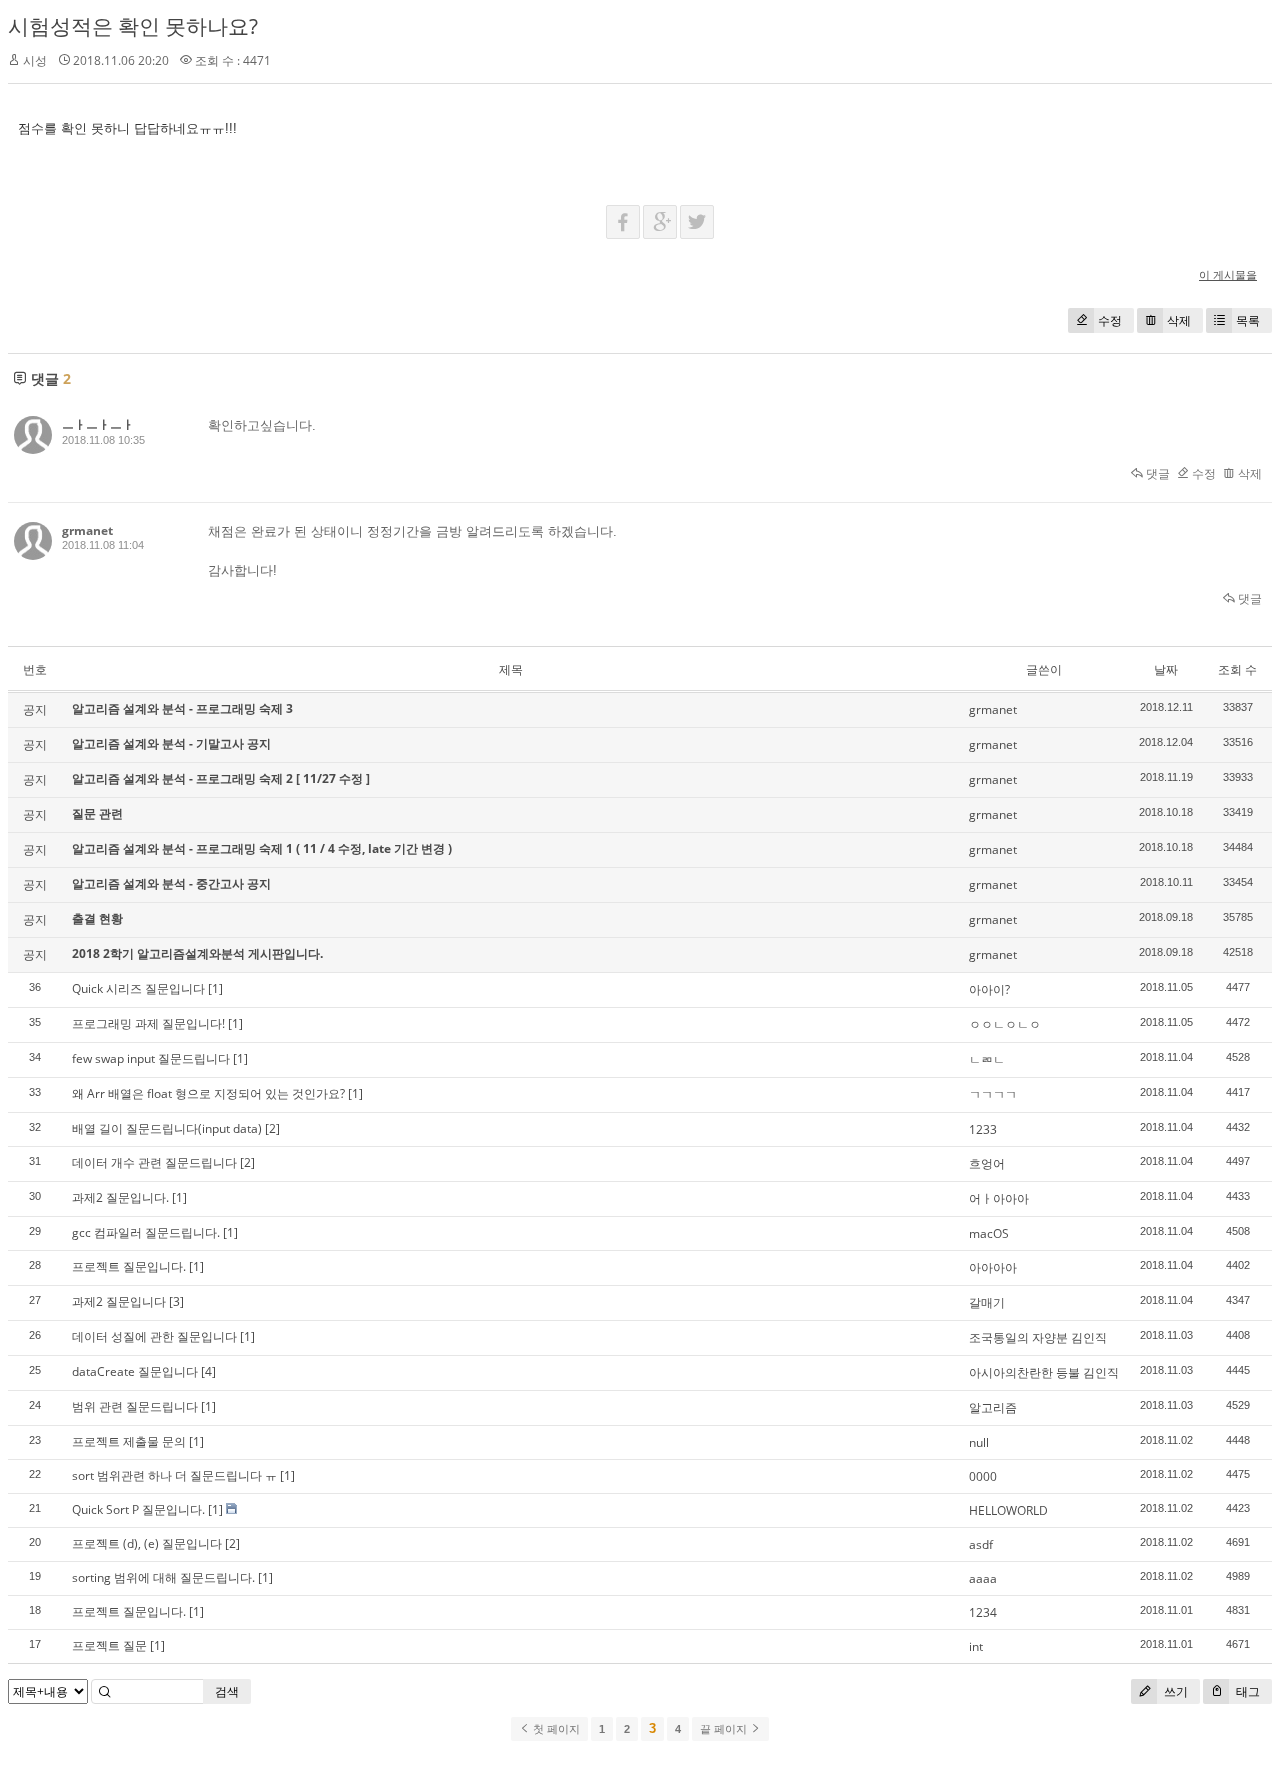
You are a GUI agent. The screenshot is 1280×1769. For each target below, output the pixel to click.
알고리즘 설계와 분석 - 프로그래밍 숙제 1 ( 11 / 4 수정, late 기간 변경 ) (262, 848)
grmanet (87, 530)
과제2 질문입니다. (120, 1197)
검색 (227, 1691)
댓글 (1156, 473)
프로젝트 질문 (109, 1645)
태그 (1246, 1691)
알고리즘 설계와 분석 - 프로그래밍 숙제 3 (182, 708)
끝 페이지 (725, 1729)
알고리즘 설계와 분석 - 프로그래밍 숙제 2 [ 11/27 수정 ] (221, 778)
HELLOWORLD (1008, 1510)
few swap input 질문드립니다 (151, 1058)
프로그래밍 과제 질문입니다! (148, 1023)
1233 (983, 1129)
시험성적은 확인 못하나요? (133, 26)
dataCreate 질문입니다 (135, 1371)
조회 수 (1237, 669)
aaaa (983, 1578)
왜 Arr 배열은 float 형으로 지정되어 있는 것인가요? (208, 1093)
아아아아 (993, 1267)
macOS (989, 1233)
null (979, 1442)
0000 (983, 1476)
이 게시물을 (1228, 274)
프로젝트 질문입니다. (129, 1266)
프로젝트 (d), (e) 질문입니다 (147, 1543)
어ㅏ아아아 (999, 1198)
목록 (1248, 320)
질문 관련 (97, 813)
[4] (208, 1371)
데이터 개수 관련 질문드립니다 (154, 1162)
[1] (215, 988)
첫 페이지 (555, 1729)
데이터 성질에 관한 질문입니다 (154, 1336)
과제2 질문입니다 (119, 1301)
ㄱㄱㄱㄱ (993, 1094)
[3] (176, 1301)
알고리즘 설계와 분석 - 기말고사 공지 (171, 743)
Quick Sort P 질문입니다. (138, 1509)
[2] (272, 1128)
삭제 (1179, 320)
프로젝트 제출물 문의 (129, 1441)
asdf (981, 1544)
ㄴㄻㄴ (987, 1059)
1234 (983, 1612)
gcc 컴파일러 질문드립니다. (146, 1232)
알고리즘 (993, 1407)
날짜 (1166, 669)
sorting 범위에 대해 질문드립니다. (163, 1577)
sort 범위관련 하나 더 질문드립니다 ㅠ (174, 1475)
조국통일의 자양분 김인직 (1038, 1337)
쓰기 (1174, 1691)
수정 (1110, 320)
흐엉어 (987, 1163)
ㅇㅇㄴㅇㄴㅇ (1005, 1024)
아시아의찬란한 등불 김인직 (1044, 1372)
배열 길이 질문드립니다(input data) (167, 1128)
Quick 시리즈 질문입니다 (138, 988)
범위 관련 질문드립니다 (135, 1406)
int (976, 1646)
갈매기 (987, 1302)
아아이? (989, 989)
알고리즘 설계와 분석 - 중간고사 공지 (171, 883)
